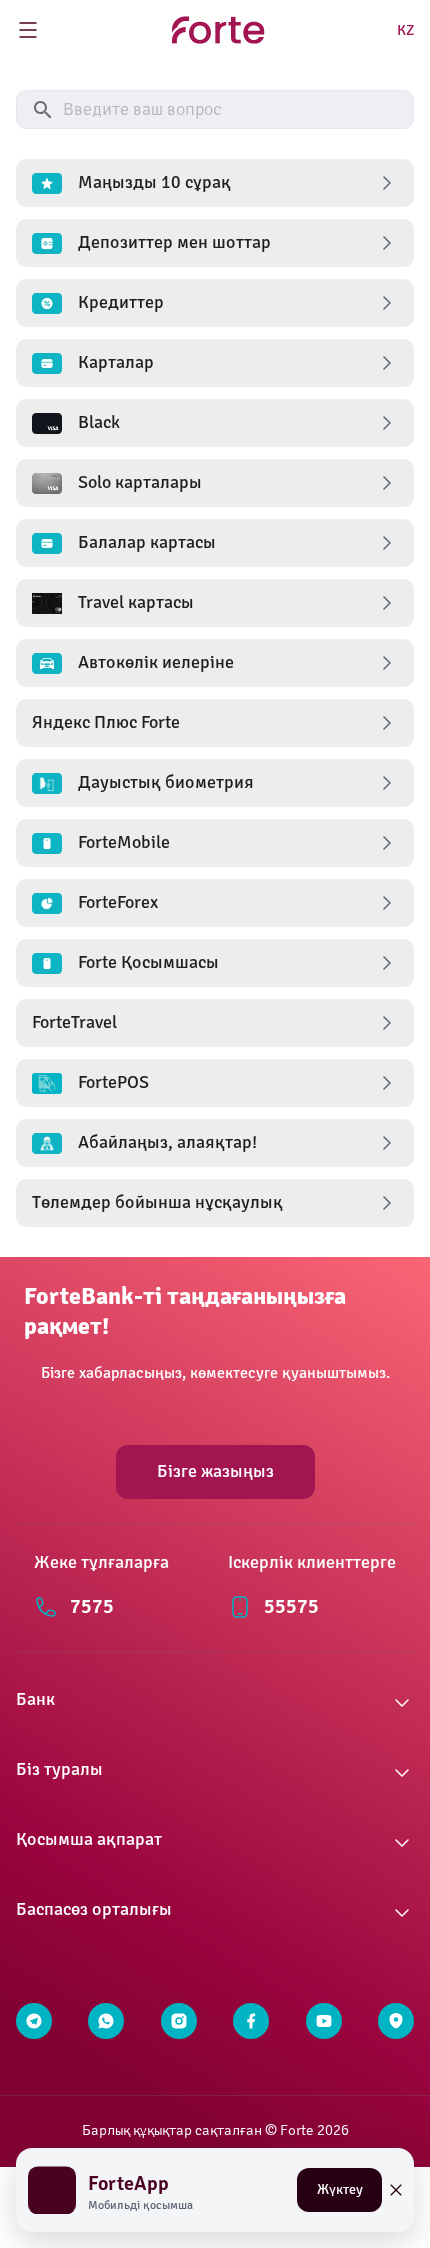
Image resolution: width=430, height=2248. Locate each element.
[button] (215, 183)
